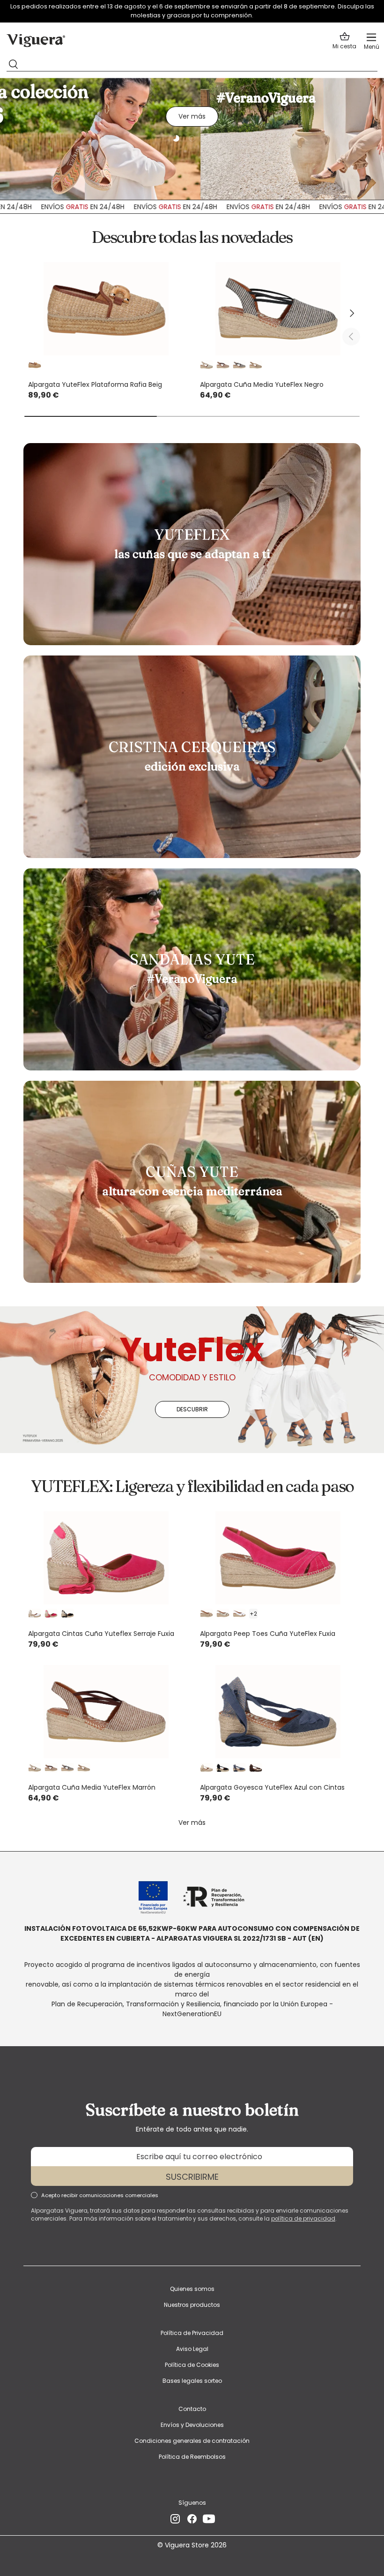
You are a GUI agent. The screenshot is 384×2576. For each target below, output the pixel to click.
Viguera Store (188, 2545)
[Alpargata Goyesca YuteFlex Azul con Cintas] (278, 1712)
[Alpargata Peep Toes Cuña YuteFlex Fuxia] (278, 1558)
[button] (344, 41)
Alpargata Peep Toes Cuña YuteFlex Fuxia (268, 1634)
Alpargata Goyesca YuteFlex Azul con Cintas (272, 1787)
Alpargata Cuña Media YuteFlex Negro (262, 384)
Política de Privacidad (192, 2333)
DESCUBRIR (192, 1409)
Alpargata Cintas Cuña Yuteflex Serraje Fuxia (101, 1634)
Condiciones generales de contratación (192, 2441)
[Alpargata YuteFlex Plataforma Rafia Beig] (106, 309)
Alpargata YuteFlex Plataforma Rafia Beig (95, 384)
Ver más (192, 116)
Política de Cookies (192, 2365)
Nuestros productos (192, 2305)
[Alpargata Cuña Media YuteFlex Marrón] (106, 1712)
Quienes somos (192, 2289)
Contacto (192, 2409)
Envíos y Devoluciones (192, 2425)
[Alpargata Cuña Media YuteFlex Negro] (278, 309)
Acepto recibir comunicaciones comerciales (100, 2195)
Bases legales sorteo (192, 2381)
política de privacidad (303, 2219)
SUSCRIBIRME (192, 2177)
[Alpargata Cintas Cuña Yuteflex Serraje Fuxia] (106, 1558)
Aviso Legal (192, 2349)
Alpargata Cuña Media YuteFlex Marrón (92, 1787)
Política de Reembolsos (192, 2457)
